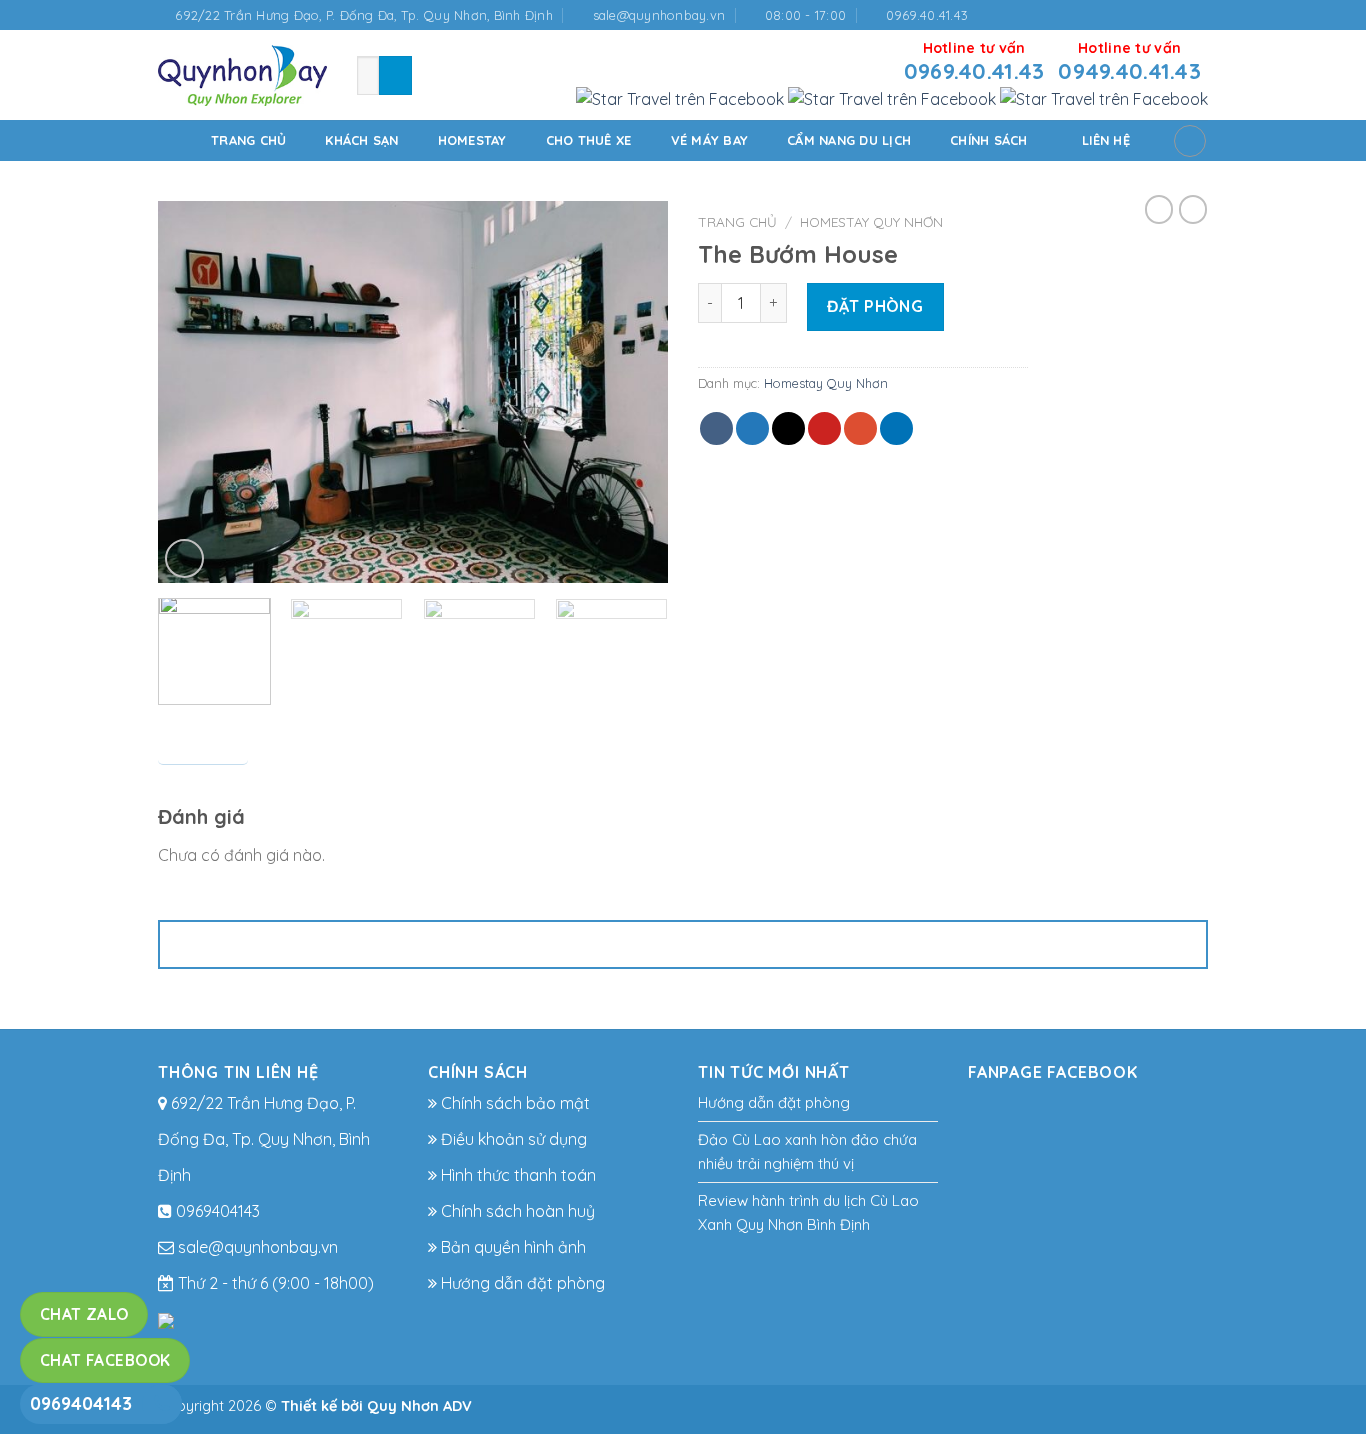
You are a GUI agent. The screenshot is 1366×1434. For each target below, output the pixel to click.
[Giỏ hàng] (1190, 141)
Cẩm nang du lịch (849, 140)
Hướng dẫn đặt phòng (521, 1283)
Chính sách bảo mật (513, 1103)
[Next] (633, 392)
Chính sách (989, 140)
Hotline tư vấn (974, 62)
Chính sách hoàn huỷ (516, 1211)
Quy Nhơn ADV (419, 1406)
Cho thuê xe (589, 140)
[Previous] (193, 392)
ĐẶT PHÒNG (875, 306)
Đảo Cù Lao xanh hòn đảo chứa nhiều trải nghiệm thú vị (807, 1151)
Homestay (472, 140)
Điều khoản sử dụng (512, 1139)
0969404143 (81, 1403)
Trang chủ (248, 140)
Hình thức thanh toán (516, 1175)
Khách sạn (361, 140)
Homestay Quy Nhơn (871, 221)
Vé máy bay (710, 140)
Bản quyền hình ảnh (511, 1247)
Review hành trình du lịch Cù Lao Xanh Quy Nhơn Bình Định (808, 1212)
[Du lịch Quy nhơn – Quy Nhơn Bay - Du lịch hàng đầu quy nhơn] (242, 75)
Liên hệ (1106, 140)
